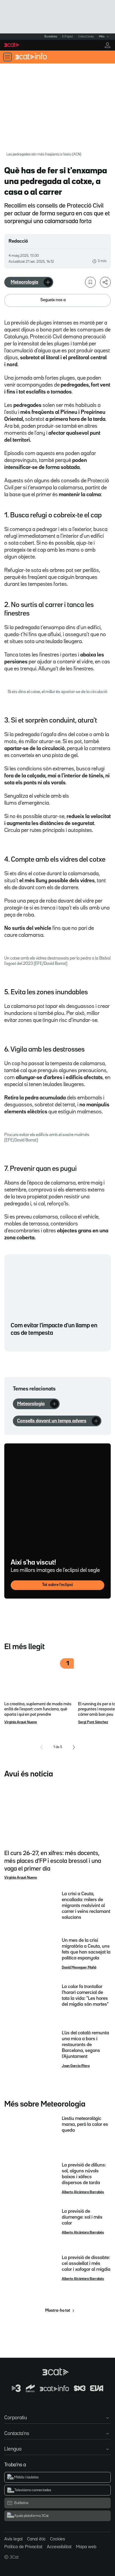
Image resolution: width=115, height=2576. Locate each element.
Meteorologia (24, 282)
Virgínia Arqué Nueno (21, 1722)
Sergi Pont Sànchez (93, 1722)
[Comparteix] (105, 282)
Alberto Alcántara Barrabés (83, 2192)
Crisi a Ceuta (86, 37)
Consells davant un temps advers (52, 1421)
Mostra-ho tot (58, 2311)
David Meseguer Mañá (79, 1967)
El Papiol (67, 37)
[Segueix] (48, 282)
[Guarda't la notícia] (90, 282)
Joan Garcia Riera (76, 2066)
